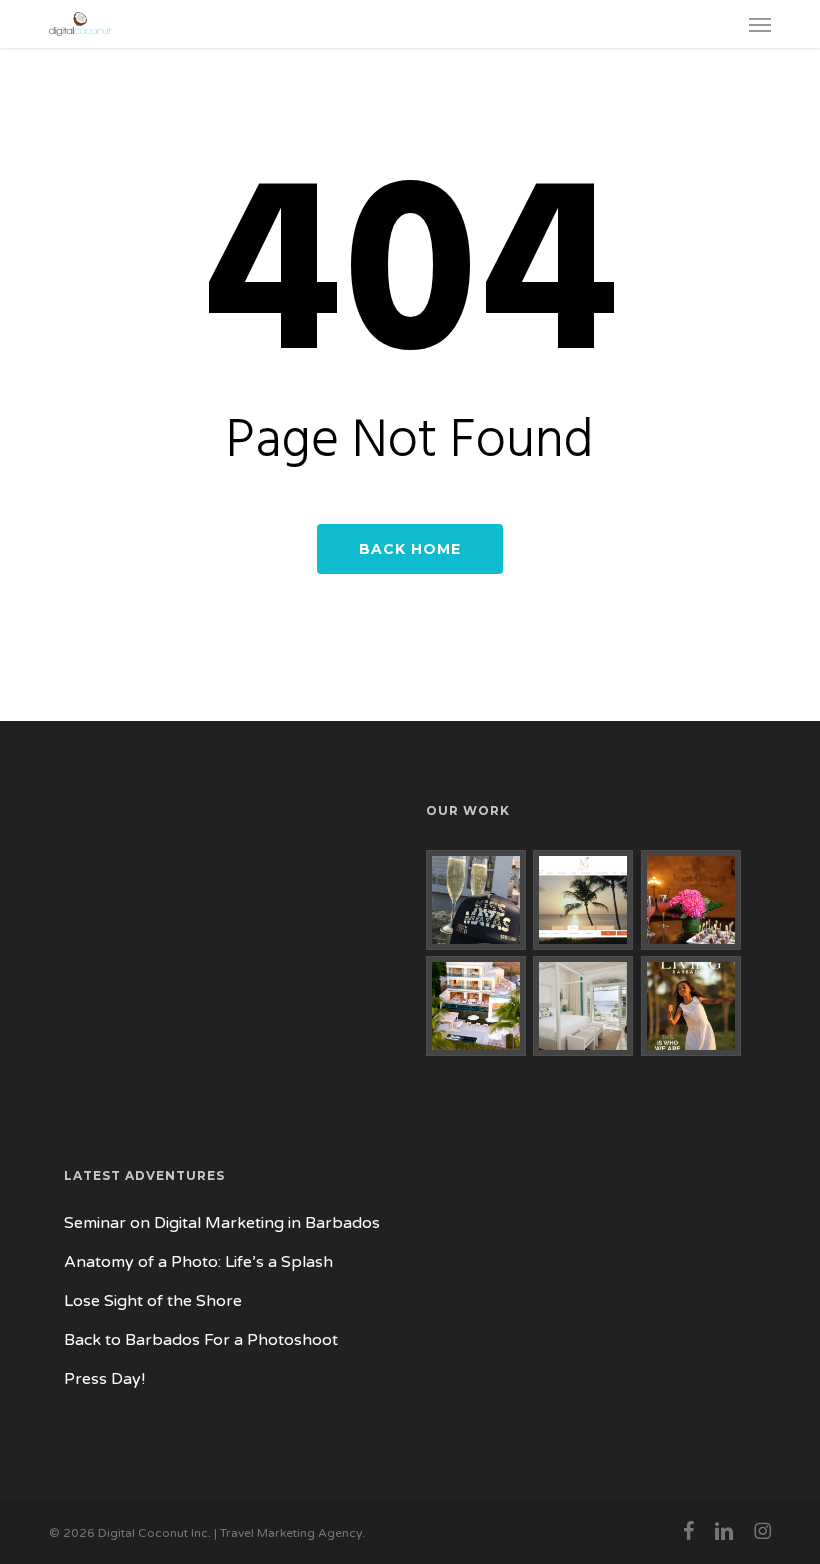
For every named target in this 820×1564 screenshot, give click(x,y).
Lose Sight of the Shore (153, 1301)
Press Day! (104, 1379)
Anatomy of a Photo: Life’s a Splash (198, 1262)
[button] (760, 24)
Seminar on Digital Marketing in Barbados (222, 1223)
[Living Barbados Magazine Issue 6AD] (691, 1006)
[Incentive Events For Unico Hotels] (476, 900)
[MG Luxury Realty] (583, 900)
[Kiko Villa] (583, 1006)
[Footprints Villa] (476, 1006)
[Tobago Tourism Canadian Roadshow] (691, 900)
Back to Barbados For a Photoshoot (201, 1340)
